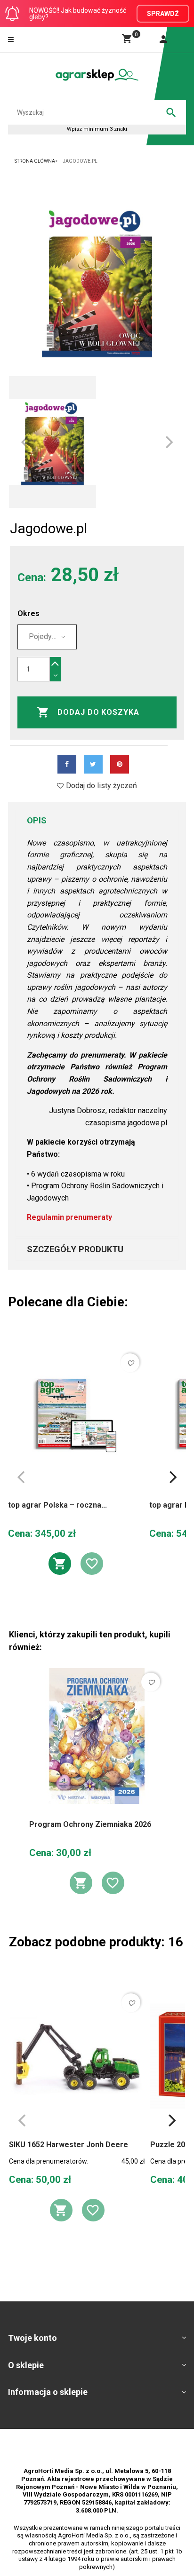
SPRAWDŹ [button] (163, 14)
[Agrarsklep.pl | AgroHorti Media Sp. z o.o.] (97, 75)
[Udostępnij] (67, 764)
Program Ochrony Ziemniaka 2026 (90, 1824)
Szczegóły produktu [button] (75, 1249)
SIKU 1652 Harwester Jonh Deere (69, 2145)
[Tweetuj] (93, 764)
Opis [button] (37, 820)
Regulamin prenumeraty (69, 1217)
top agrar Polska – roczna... (57, 1505)
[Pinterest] (120, 764)
